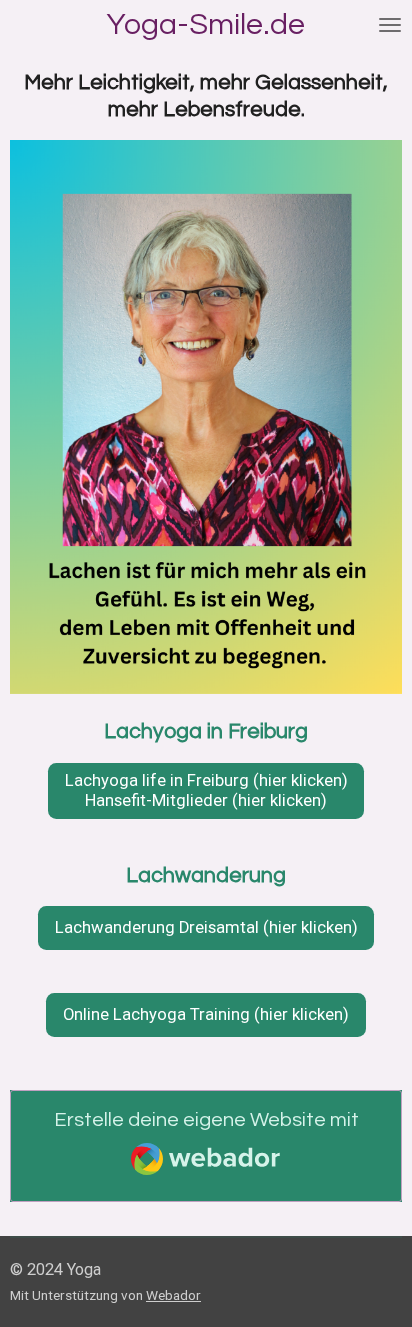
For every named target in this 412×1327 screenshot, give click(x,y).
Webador (173, 1295)
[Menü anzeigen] (390, 25)
